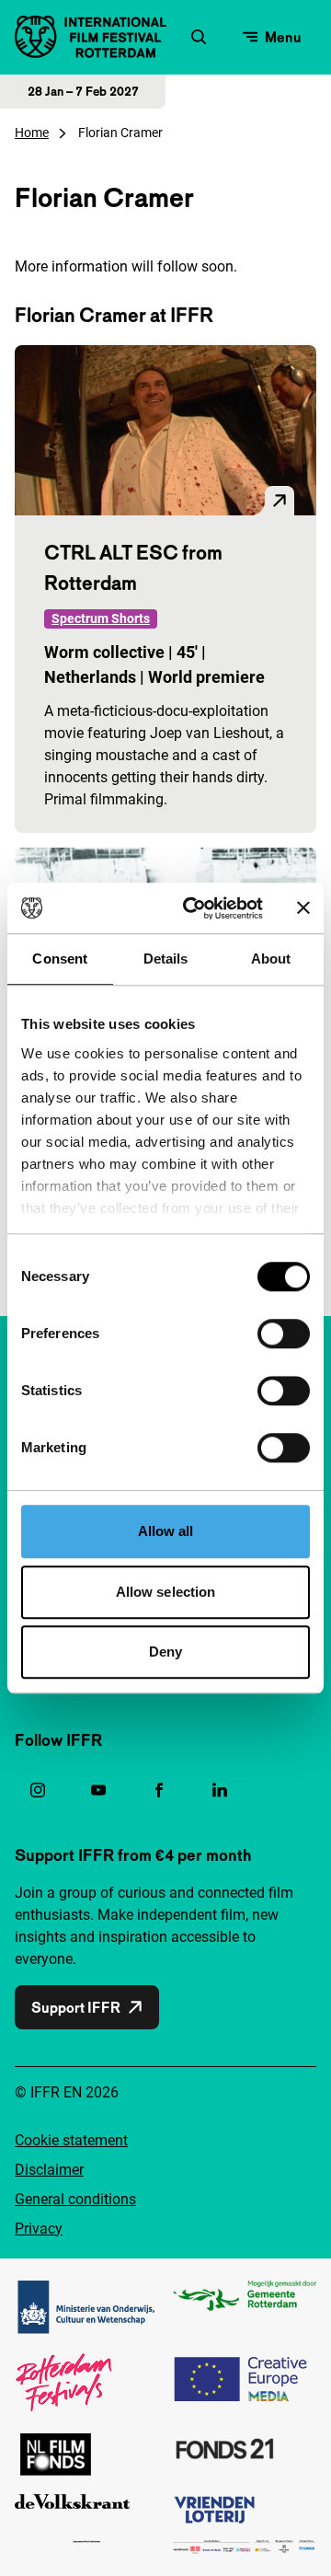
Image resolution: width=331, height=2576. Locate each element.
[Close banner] (303, 908)
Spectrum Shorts (101, 618)
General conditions (75, 2199)
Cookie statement (71, 2140)
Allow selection (166, 1592)
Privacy (39, 2229)
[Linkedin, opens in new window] (220, 1790)
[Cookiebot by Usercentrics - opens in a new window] (194, 908)
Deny (165, 1652)
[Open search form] (199, 37)
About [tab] (271, 959)
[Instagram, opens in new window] (38, 1790)
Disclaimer (49, 2170)
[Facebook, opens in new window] (159, 1790)
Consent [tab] (60, 959)
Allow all (166, 1531)
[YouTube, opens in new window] (98, 1790)
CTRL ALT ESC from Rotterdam (133, 567)
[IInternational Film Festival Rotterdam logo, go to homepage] (91, 37)
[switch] (284, 1334)
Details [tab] (166, 959)
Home (32, 133)
